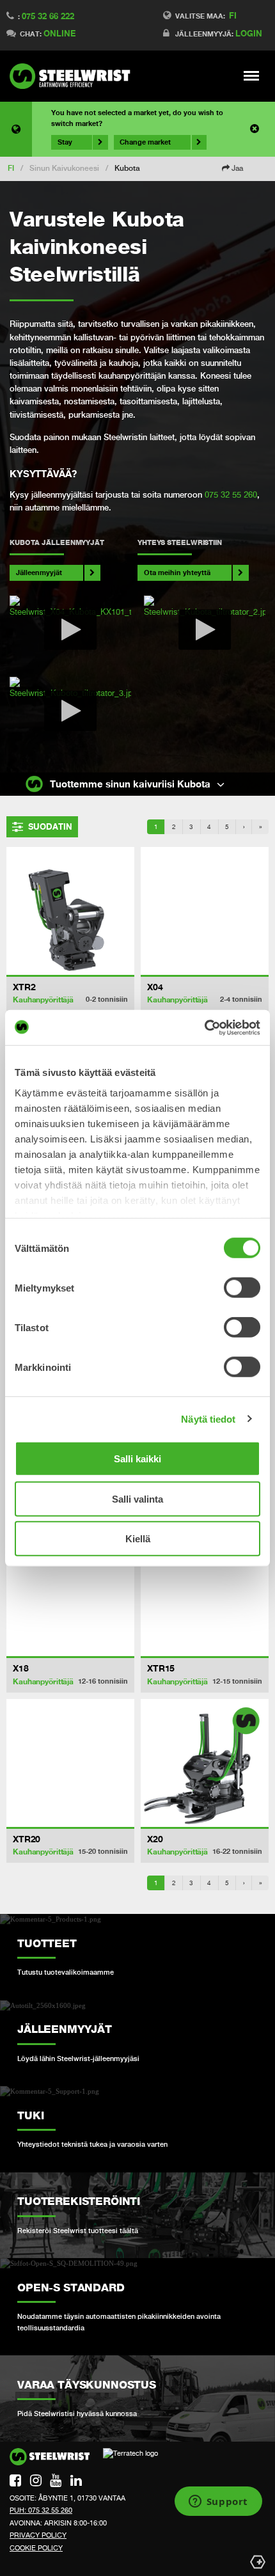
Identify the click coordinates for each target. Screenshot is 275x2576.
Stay (65, 142)
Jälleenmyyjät (39, 572)
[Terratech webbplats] (130, 2458)
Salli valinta (137, 1498)
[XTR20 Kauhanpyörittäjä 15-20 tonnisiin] (70, 1763)
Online (59, 33)
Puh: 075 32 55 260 (41, 2510)
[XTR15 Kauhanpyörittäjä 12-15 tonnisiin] (205, 1592)
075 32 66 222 (48, 16)
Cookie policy (36, 2548)
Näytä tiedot (208, 1418)
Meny (252, 75)
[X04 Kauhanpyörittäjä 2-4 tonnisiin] (205, 911)
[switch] (242, 1288)
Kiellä (138, 1539)
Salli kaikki (137, 1459)
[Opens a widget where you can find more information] (218, 2502)
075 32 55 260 (231, 495)
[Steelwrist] (74, 76)
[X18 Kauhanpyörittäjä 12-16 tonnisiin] (70, 1592)
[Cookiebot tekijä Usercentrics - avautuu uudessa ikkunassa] (204, 1027)
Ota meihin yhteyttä (177, 572)
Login (249, 33)
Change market (145, 142)
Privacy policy (38, 2535)
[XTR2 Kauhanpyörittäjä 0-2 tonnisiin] (70, 911)
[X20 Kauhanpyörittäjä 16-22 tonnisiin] (205, 1763)
